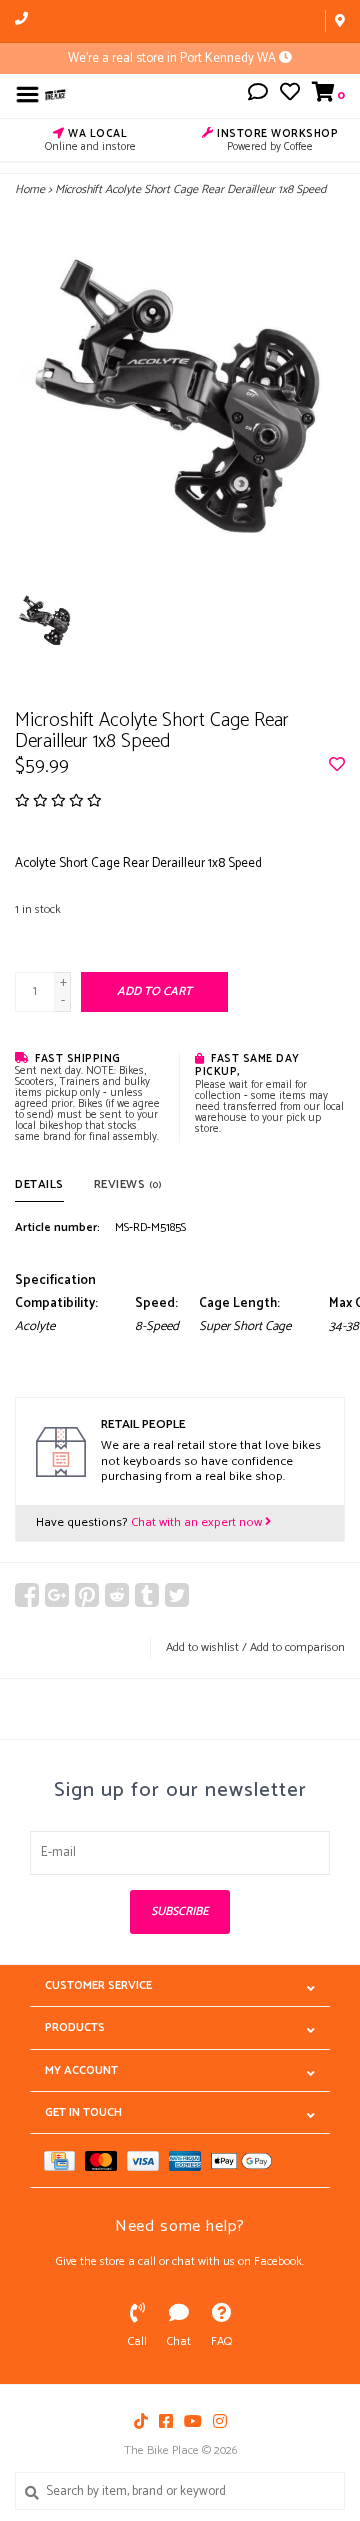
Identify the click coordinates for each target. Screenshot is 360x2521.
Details (39, 1184)
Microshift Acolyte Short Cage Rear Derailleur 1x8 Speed (190, 189)
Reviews (128, 1184)
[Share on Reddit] (117, 1595)
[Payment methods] (64, 2160)
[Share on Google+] (57, 1595)
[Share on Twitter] (177, 1595)
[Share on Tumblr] (147, 1595)
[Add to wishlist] (337, 766)
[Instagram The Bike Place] (220, 2421)
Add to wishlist (202, 1647)
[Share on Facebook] (27, 1595)
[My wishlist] (290, 95)
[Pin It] (87, 1595)
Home (30, 189)
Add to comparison (297, 1647)
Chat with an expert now (198, 1522)
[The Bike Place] (55, 94)
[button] (258, 95)
